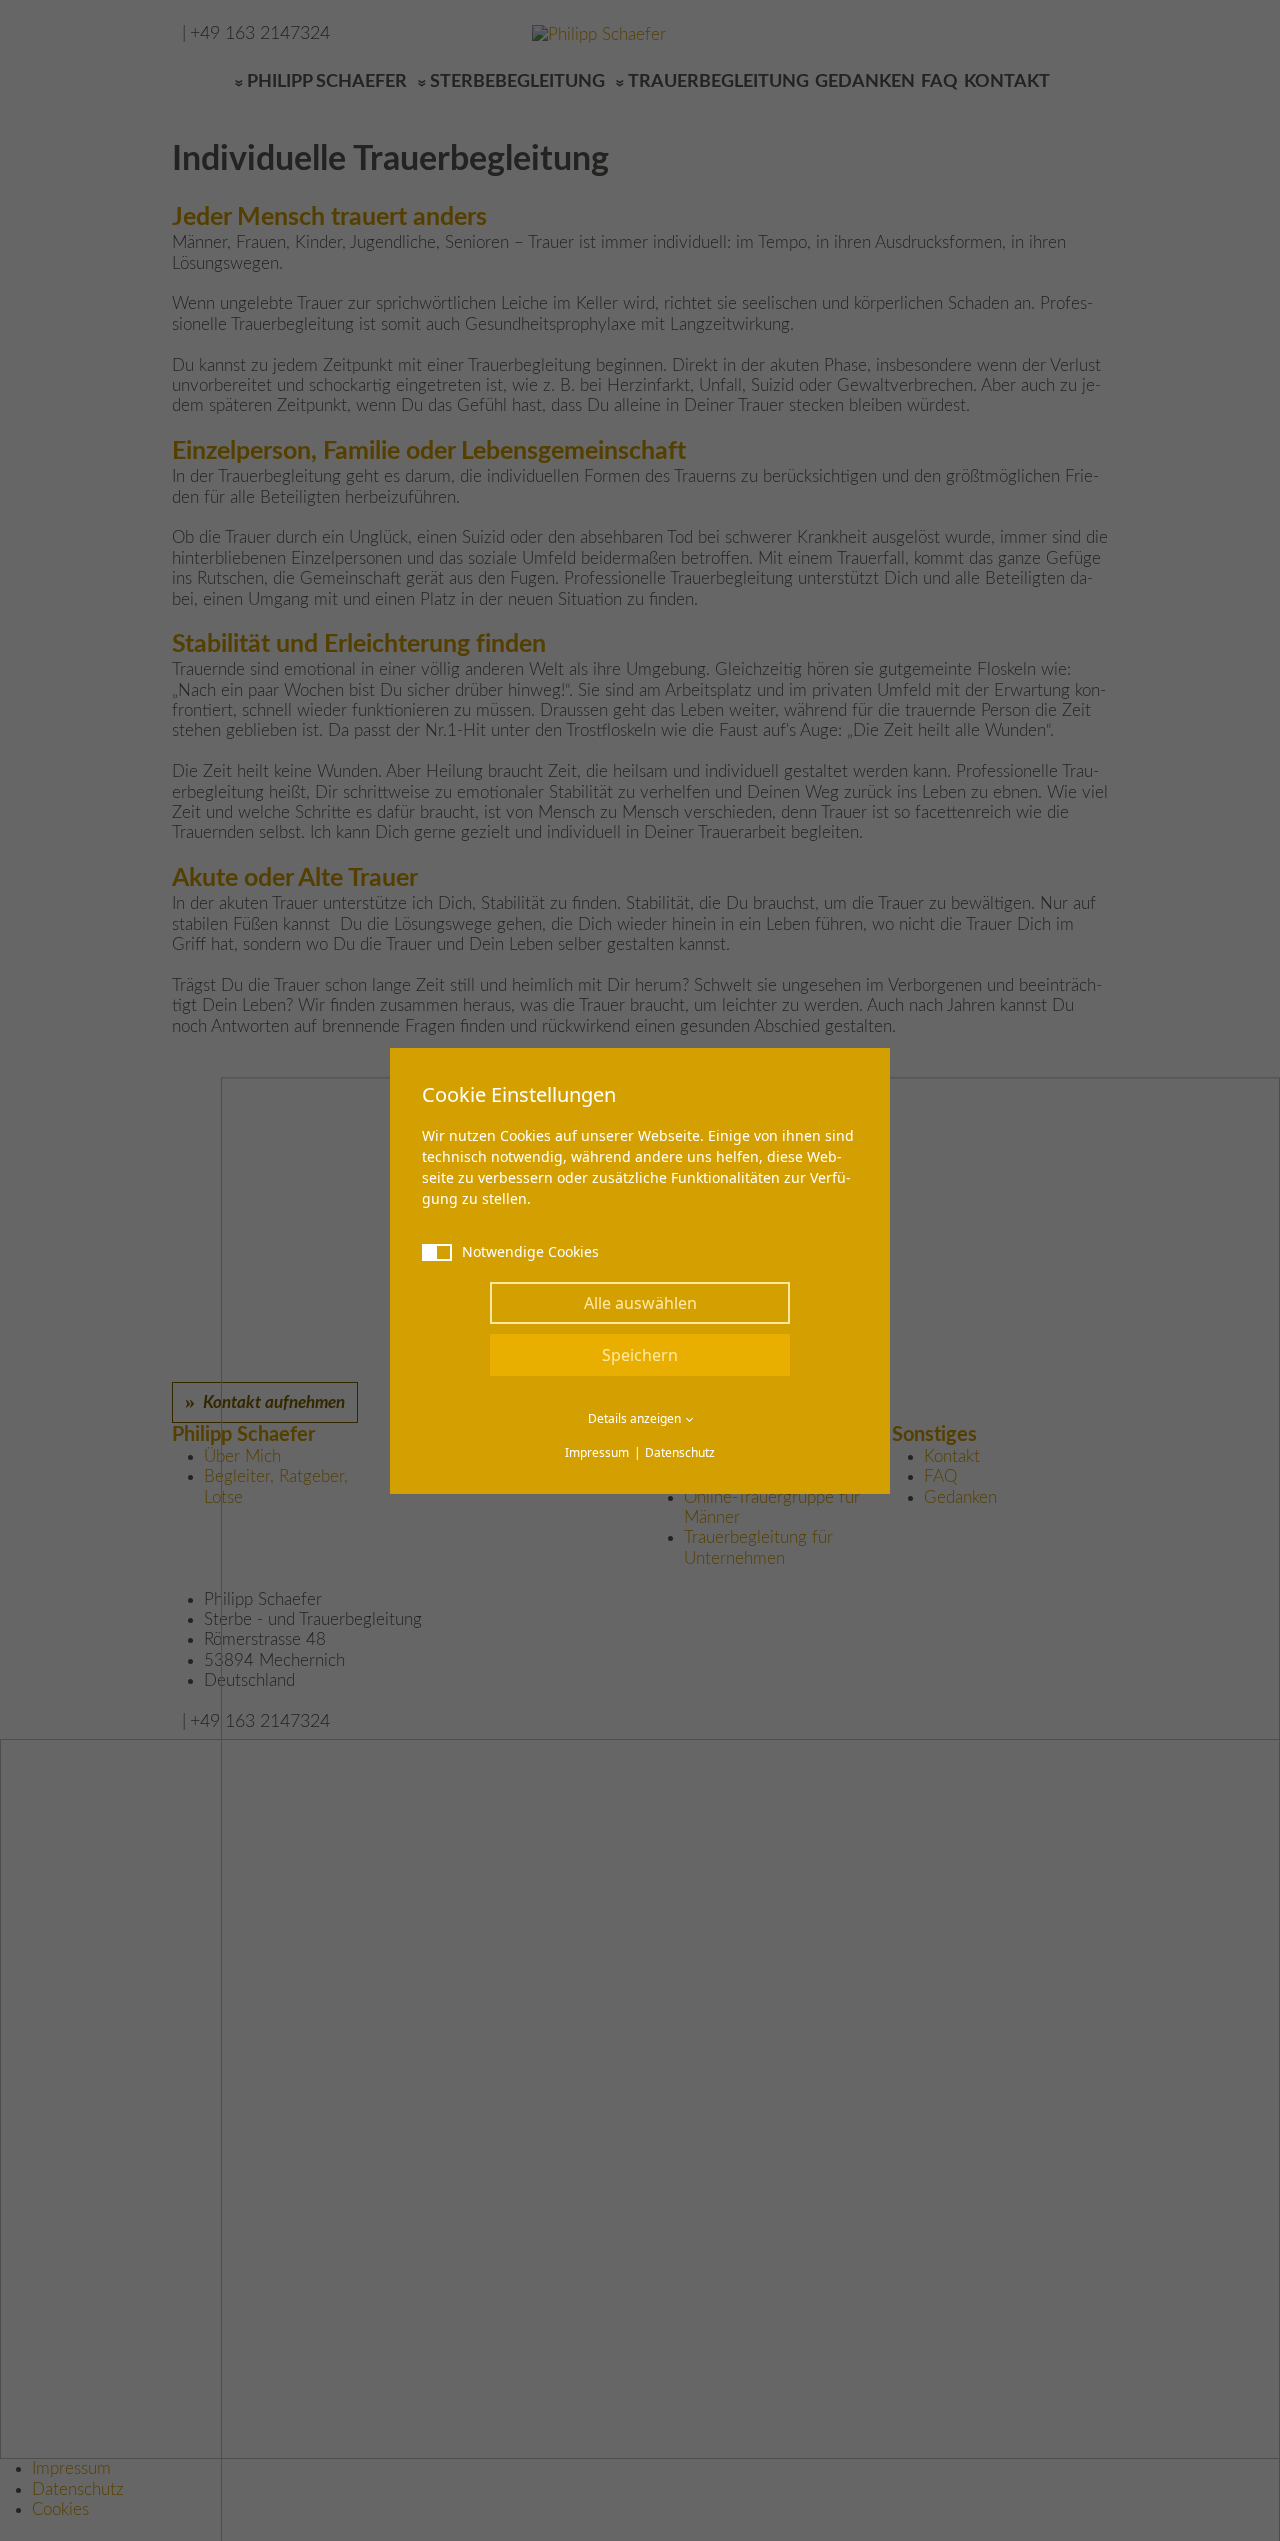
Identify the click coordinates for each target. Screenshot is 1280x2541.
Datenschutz (680, 1452)
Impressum (597, 1452)
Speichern (640, 1355)
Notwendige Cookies (530, 1251)
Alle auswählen (640, 1303)
